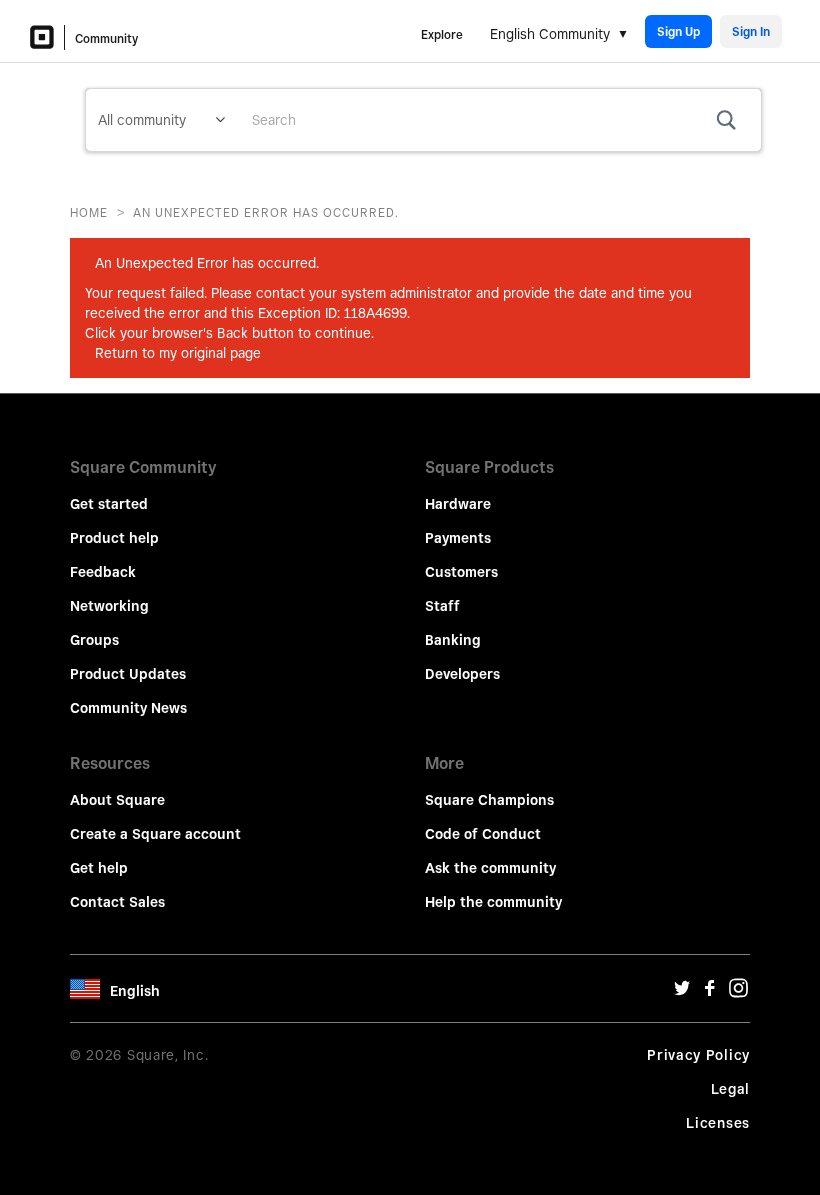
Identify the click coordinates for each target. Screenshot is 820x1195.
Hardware (458, 504)
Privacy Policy (698, 1055)
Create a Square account (155, 834)
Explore (442, 34)
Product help (114, 538)
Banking (453, 640)
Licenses (718, 1123)
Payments (458, 538)
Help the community (493, 902)
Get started (109, 504)
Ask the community (490, 868)
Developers (462, 674)
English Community (550, 34)
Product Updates (128, 674)
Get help (99, 868)
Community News (128, 708)
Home (89, 212)
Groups (94, 640)
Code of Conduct (483, 834)
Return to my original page (178, 353)
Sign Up (678, 31)
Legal (731, 1089)
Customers (461, 572)
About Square (117, 800)
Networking (109, 606)
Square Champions (489, 800)
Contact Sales (117, 902)
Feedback (103, 572)
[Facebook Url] (710, 993)
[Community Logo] (47, 37)
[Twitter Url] (682, 993)
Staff (442, 606)
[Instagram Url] (738, 993)
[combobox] (499, 120)
